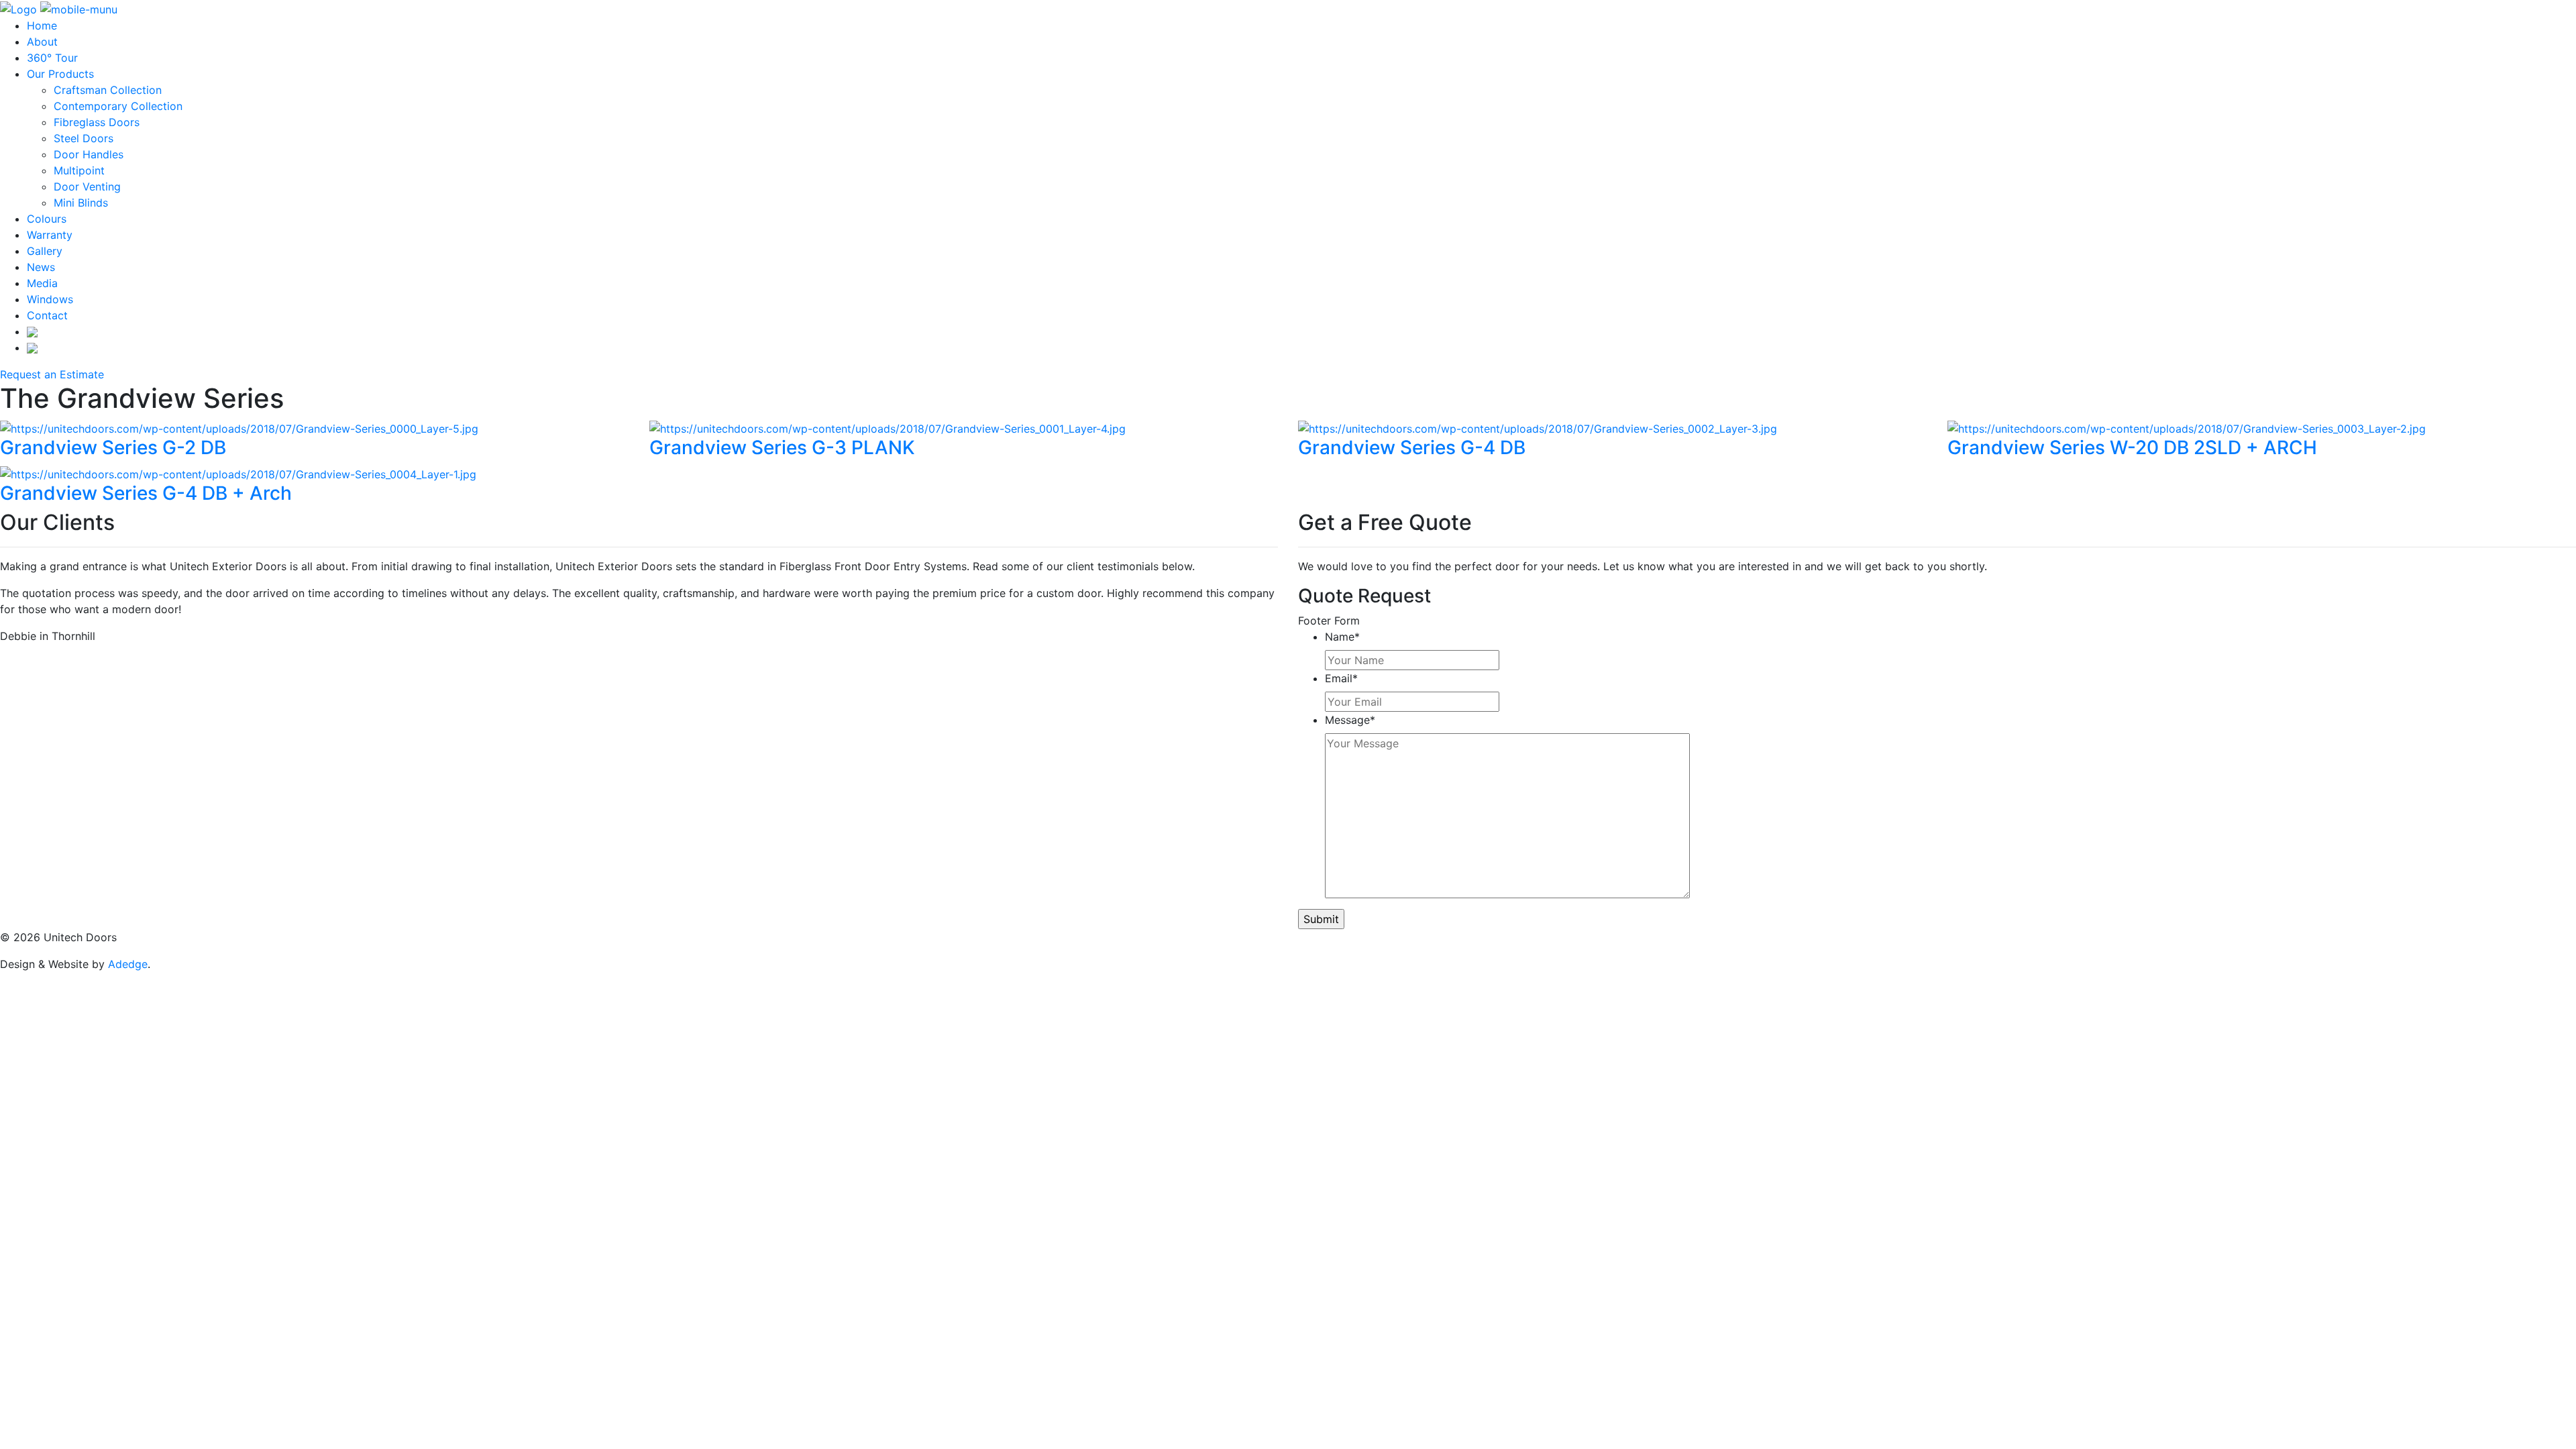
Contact (47, 315)
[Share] (2532, 15)
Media (42, 283)
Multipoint (79, 170)
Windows (50, 299)
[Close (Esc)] (2561, 15)
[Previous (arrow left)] (23, 724)
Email (1341, 678)
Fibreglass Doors (97, 122)
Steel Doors (84, 138)
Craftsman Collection (108, 90)
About (42, 42)
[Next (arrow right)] (2553, 724)
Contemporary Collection (118, 106)
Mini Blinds (81, 203)
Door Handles (89, 154)
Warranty (50, 235)
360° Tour (52, 58)
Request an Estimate (52, 374)
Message (1350, 720)
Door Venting (87, 186)
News (41, 267)
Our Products (60, 74)
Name (1342, 637)
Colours (47, 219)
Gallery (45, 251)
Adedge (128, 964)
